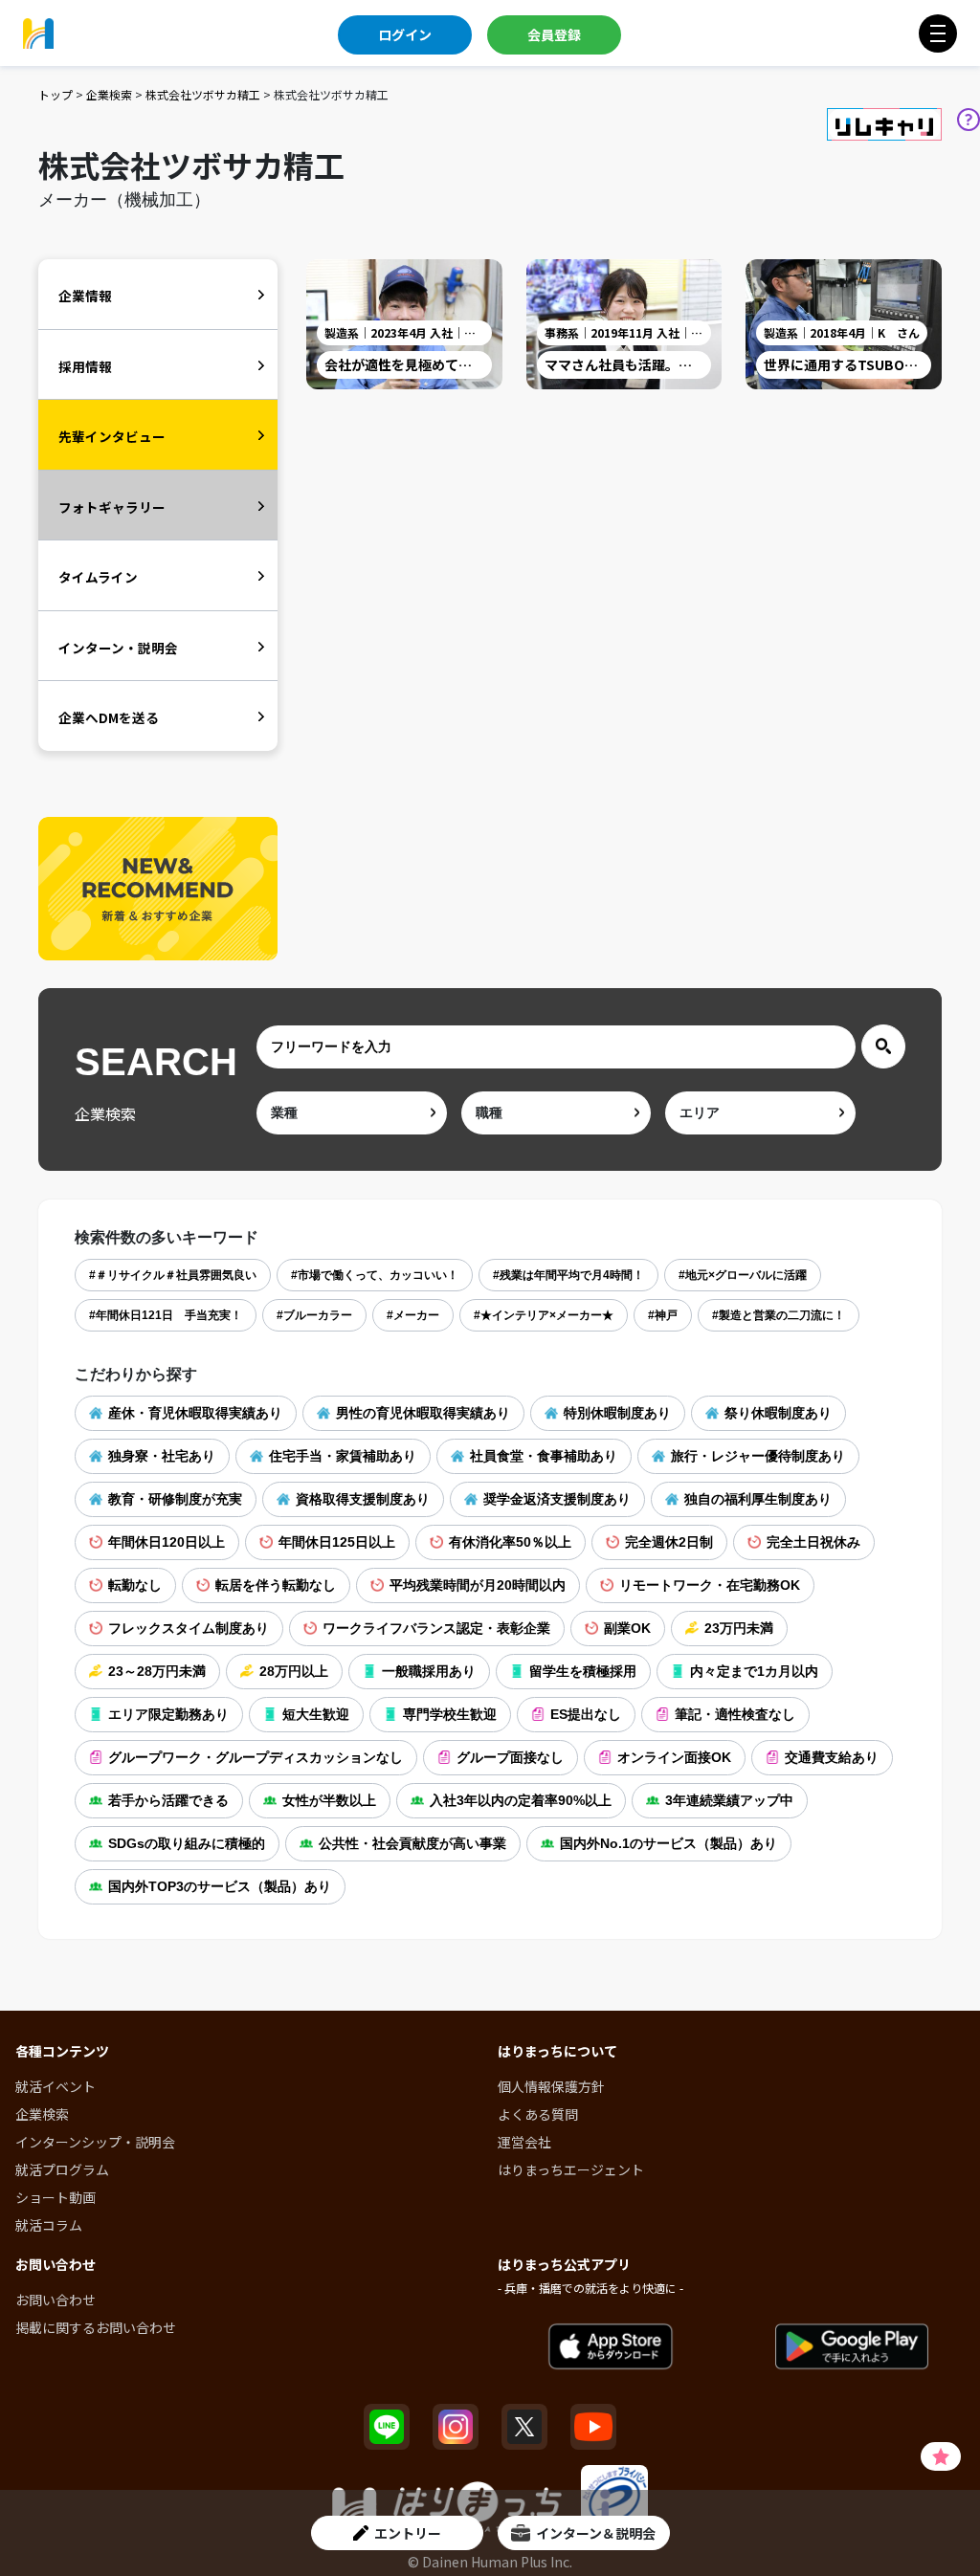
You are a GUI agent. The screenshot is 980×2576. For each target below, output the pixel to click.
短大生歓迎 (316, 1714)
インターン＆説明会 (596, 2533)
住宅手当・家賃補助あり (343, 1456)
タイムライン (98, 577)
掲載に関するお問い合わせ (96, 2327)
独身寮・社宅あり (162, 1456)
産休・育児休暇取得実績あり (195, 1413)
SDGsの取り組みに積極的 (187, 1843)
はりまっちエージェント (571, 2169)
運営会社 (524, 2142)
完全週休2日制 (669, 1542)
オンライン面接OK (674, 1757)
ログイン (405, 34)
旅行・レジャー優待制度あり (758, 1456)
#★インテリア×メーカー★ (544, 1315)
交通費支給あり (832, 1757)
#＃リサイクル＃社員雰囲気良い (173, 1275)
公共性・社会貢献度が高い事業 (412, 1843)
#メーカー (413, 1315)
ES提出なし (586, 1714)
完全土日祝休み (813, 1542)
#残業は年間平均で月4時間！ (568, 1275)
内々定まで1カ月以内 (754, 1671)
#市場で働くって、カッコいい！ (375, 1275)
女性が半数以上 (329, 1800)
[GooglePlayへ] (852, 2347)
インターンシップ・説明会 (95, 2142)
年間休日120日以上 (167, 1542)
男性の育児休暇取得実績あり (423, 1413)
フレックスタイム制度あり (189, 1628)
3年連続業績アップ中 (729, 1800)
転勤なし (135, 1585)
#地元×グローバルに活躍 (743, 1275)
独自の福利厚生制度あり (758, 1499)
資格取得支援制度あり (363, 1499)
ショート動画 (56, 2197)
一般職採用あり (429, 1671)
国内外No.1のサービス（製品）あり (668, 1843)
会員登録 (554, 34)
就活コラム (49, 2225)
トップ (56, 94)
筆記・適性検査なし (735, 1714)
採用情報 (85, 366)
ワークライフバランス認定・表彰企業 (436, 1628)
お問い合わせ (56, 2300)
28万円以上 (294, 1671)
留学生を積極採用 (583, 1671)
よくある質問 (538, 2114)
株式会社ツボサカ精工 (203, 94)
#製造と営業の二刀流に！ (779, 1315)
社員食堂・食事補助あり (544, 1456)
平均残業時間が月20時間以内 (478, 1585)
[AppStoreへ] (611, 2347)
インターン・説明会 (118, 648)
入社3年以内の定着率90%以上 (521, 1800)
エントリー (408, 2533)
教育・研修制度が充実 (175, 1499)
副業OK (627, 1628)
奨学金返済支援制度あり (557, 1499)
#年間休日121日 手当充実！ (166, 1315)
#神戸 (663, 1315)
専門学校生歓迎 (450, 1714)
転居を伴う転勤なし (276, 1585)
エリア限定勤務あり (168, 1714)
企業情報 (85, 296)
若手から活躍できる (168, 1800)
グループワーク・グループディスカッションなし (256, 1757)
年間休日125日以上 (337, 1542)
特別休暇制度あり (617, 1413)
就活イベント (56, 2086)
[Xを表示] (524, 2427)
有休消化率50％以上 (510, 1542)
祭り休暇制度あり (778, 1413)
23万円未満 (739, 1628)
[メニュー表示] (938, 33)
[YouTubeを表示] (593, 2427)
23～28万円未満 (157, 1671)
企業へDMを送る (109, 717)
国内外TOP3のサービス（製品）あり (220, 1886)
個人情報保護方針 (551, 2086)
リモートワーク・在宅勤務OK (710, 1585)
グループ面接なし (510, 1757)
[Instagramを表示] (456, 2427)
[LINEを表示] (387, 2427)
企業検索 (109, 94)
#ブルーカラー (314, 1315)
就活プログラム (62, 2169)
